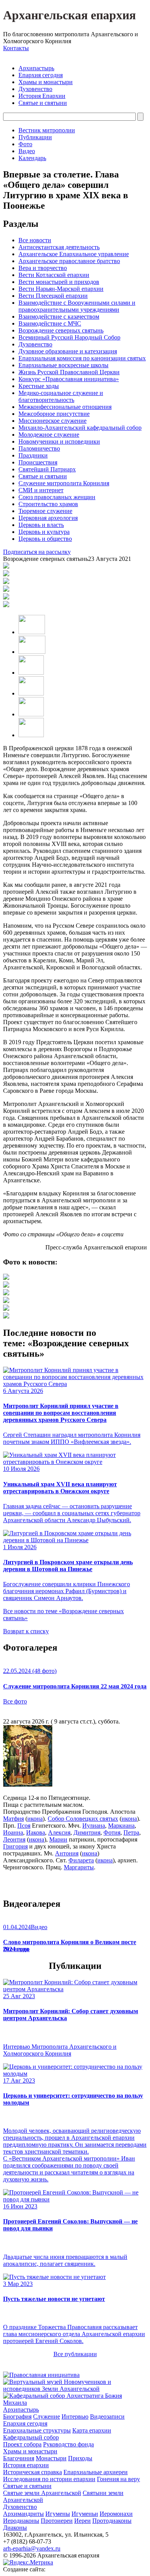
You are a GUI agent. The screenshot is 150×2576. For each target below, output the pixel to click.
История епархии (26, 2465)
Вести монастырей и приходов (59, 282)
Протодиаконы (112, 2521)
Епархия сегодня (41, 75)
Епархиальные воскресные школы (63, 365)
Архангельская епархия (69, 15)
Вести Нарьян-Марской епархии (61, 289)
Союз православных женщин (57, 497)
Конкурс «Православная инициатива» (69, 379)
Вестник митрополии (47, 130)
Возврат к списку (26, 1631)
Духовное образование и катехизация (68, 351)
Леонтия (14, 1839)
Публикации (35, 137)
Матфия (13, 1819)
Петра (131, 1832)
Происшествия (38, 462)
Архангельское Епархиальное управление (74, 254)
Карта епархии (92, 2430)
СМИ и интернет (41, 490)
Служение (47, 2416)
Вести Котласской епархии (54, 275)
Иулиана (94, 1826)
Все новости (35, 240)
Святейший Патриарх (47, 469)
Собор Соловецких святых (83, 1819)
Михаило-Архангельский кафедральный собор (80, 428)
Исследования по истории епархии (49, 2479)
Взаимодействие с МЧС (50, 323)
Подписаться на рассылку (37, 552)
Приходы (80, 2458)
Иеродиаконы (21, 2521)
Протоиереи (57, 2521)
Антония (67, 1853)
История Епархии (42, 96)
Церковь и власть (41, 525)
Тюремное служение (45, 511)
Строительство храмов (48, 504)
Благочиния (19, 2458)
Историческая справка (32, 2472)
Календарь (32, 158)
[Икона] (28, 1785)
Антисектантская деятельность (59, 247)
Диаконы (15, 2528)
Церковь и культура (44, 532)
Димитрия (87, 1832)
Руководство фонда (68, 2444)
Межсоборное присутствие (54, 414)
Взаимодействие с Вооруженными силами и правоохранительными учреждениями (77, 306)
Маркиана (121, 1826)
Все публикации (75, 2354)
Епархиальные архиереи (96, 2472)
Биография (17, 2416)
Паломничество (39, 448)
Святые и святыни (43, 103)
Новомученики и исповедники (59, 441)
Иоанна (13, 1832)
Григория (15, 1846)
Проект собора (22, 2444)
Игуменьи (85, 2514)
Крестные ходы (39, 386)
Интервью (75, 2416)
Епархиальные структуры (37, 2430)
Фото (25, 144)
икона (35, 1819)
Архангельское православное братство (69, 261)
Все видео (16, 1949)
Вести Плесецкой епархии (53, 296)
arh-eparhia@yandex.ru (32, 2548)
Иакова (36, 1832)
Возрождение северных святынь (61, 330)
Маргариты (79, 1867)
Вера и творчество (43, 268)
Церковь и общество (45, 539)
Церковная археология (48, 518)
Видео (27, 151)
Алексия (59, 1832)
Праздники (33, 455)
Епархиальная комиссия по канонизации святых (82, 358)
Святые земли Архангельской (42, 2493)
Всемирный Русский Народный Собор (69, 337)
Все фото (15, 1701)
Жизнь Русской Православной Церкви (69, 372)
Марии (58, 1839)
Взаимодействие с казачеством (59, 317)
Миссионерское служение (52, 421)
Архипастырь (36, 68)
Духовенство (35, 89)
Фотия (112, 1832)
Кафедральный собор (31, 2437)
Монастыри (51, 2458)
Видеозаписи (107, 2416)
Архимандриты (23, 2514)
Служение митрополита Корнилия (64, 483)
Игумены (58, 2514)
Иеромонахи (116, 2514)
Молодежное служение (49, 435)
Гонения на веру (118, 2479)
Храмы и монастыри (46, 82)
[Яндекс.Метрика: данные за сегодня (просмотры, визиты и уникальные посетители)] (28, 2562)
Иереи (82, 2521)
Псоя (24, 1826)
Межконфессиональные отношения (65, 407)
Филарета (81, 1860)
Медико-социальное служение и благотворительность (61, 396)
